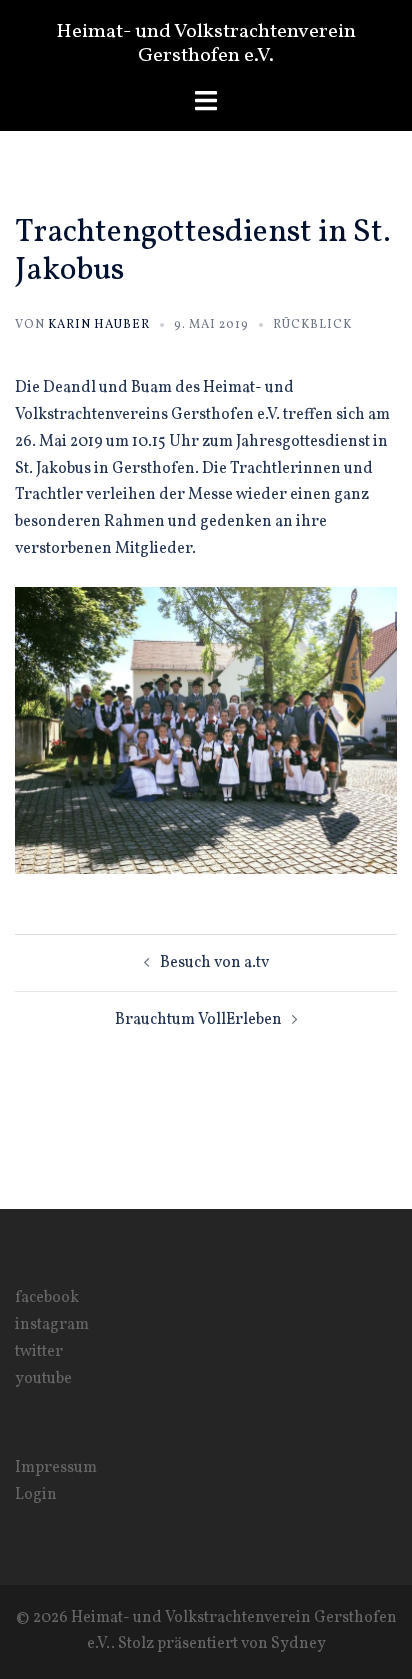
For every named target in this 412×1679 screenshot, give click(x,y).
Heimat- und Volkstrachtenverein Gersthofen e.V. (206, 44)
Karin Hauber (99, 325)
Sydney (298, 1644)
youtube (43, 1379)
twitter (39, 1352)
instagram (52, 1325)
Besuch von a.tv (214, 963)
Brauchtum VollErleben (198, 1020)
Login (36, 1495)
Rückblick (312, 325)
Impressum (56, 1468)
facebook (47, 1298)
